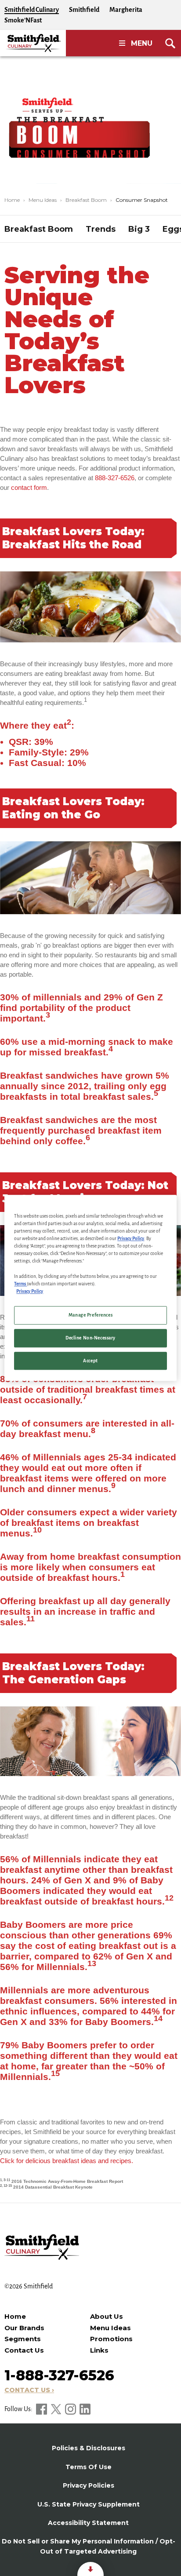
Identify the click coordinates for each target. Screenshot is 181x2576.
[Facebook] (42, 2409)
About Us (107, 2316)
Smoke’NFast (23, 20)
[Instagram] (71, 2409)
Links (99, 2350)
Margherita (126, 10)
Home (12, 200)
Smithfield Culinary (32, 10)
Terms (20, 1284)
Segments (23, 2339)
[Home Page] (33, 43)
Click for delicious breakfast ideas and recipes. (67, 2161)
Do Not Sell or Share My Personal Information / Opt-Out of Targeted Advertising (89, 2546)
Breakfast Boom (86, 200)
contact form (29, 487)
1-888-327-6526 (59, 2375)
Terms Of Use (89, 2467)
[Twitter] (57, 2409)
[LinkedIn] (85, 2409)
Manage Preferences (90, 1315)
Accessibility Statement (88, 2523)
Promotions (111, 2339)
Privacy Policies (89, 2485)
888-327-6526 (115, 478)
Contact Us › (29, 2390)
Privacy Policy (131, 1239)
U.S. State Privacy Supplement (89, 2504)
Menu (142, 43)
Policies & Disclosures (89, 2448)
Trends (101, 229)
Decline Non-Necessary (90, 1338)
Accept (90, 1361)
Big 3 (139, 229)
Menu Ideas (43, 200)
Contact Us (24, 2350)
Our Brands (24, 2328)
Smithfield (84, 10)
